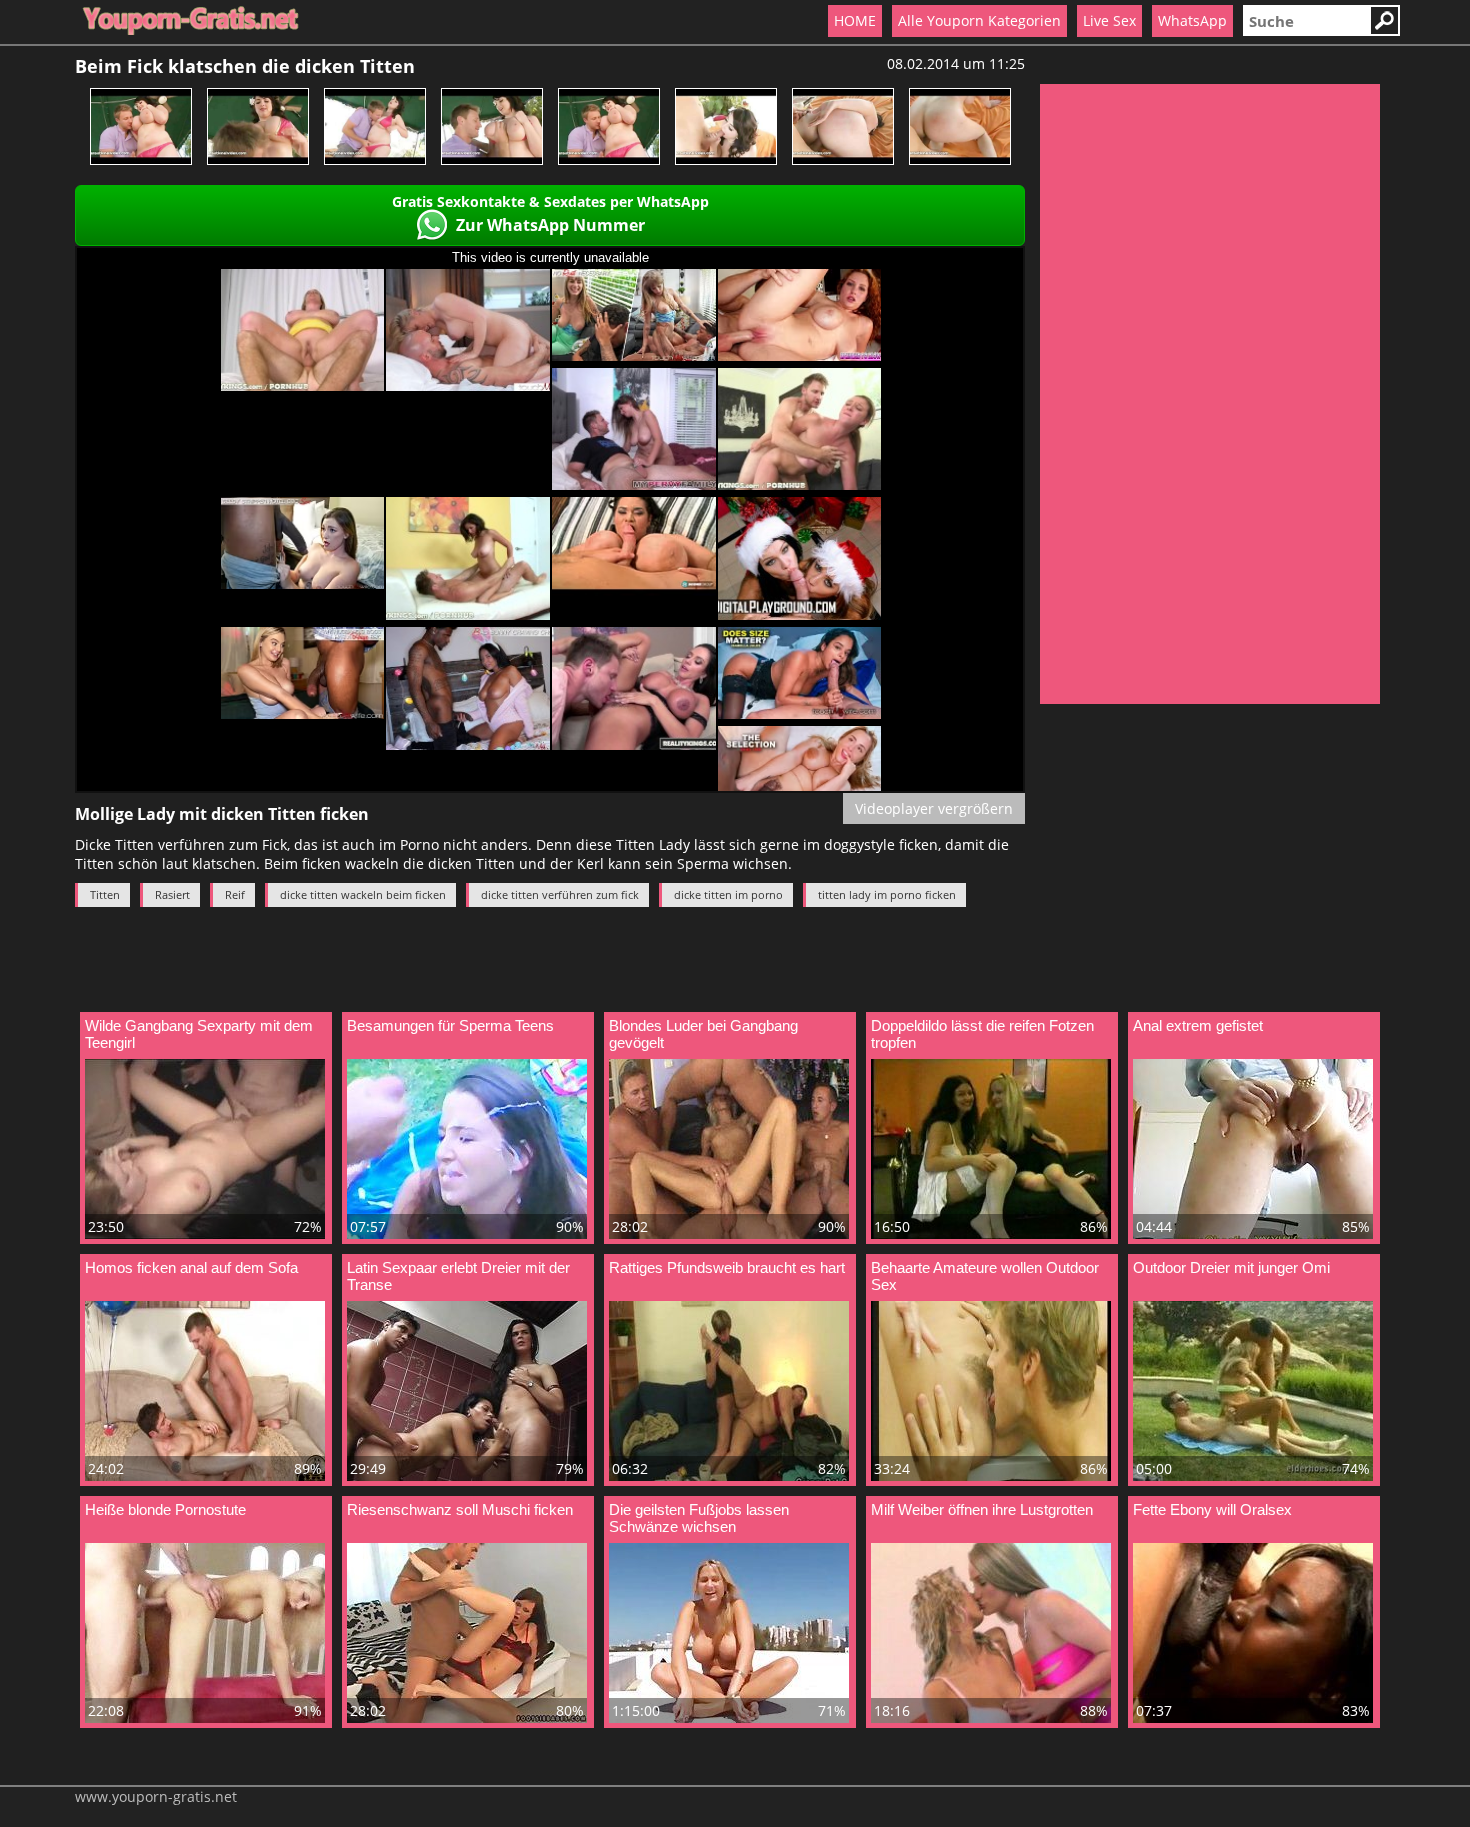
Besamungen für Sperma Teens (450, 1025)
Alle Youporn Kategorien (979, 20)
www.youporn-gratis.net (156, 1796)
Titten (105, 894)
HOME (855, 20)
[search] (1306, 20)
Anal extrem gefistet (1198, 1025)
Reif (235, 894)
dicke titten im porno (728, 894)
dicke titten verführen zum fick (560, 894)
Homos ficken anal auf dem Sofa (191, 1267)
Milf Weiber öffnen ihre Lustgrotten (982, 1509)
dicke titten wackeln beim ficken (363, 894)
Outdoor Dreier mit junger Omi (1231, 1267)
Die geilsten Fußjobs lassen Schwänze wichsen (699, 1518)
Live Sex (1109, 20)
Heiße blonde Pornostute (165, 1509)
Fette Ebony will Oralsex (1212, 1509)
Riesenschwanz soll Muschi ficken (460, 1509)
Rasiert (172, 894)
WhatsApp (1192, 20)
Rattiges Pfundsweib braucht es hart (727, 1267)
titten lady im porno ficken (887, 894)
